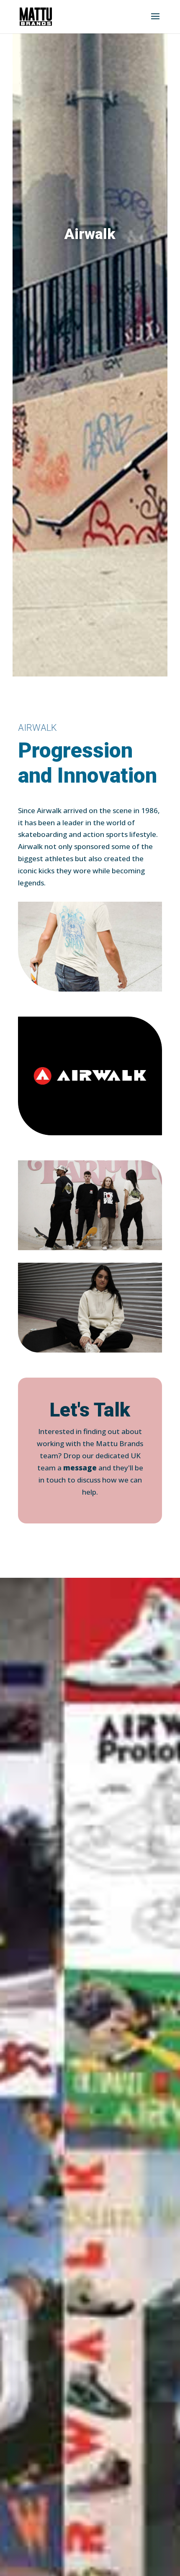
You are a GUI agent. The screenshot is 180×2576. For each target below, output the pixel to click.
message (80, 1468)
